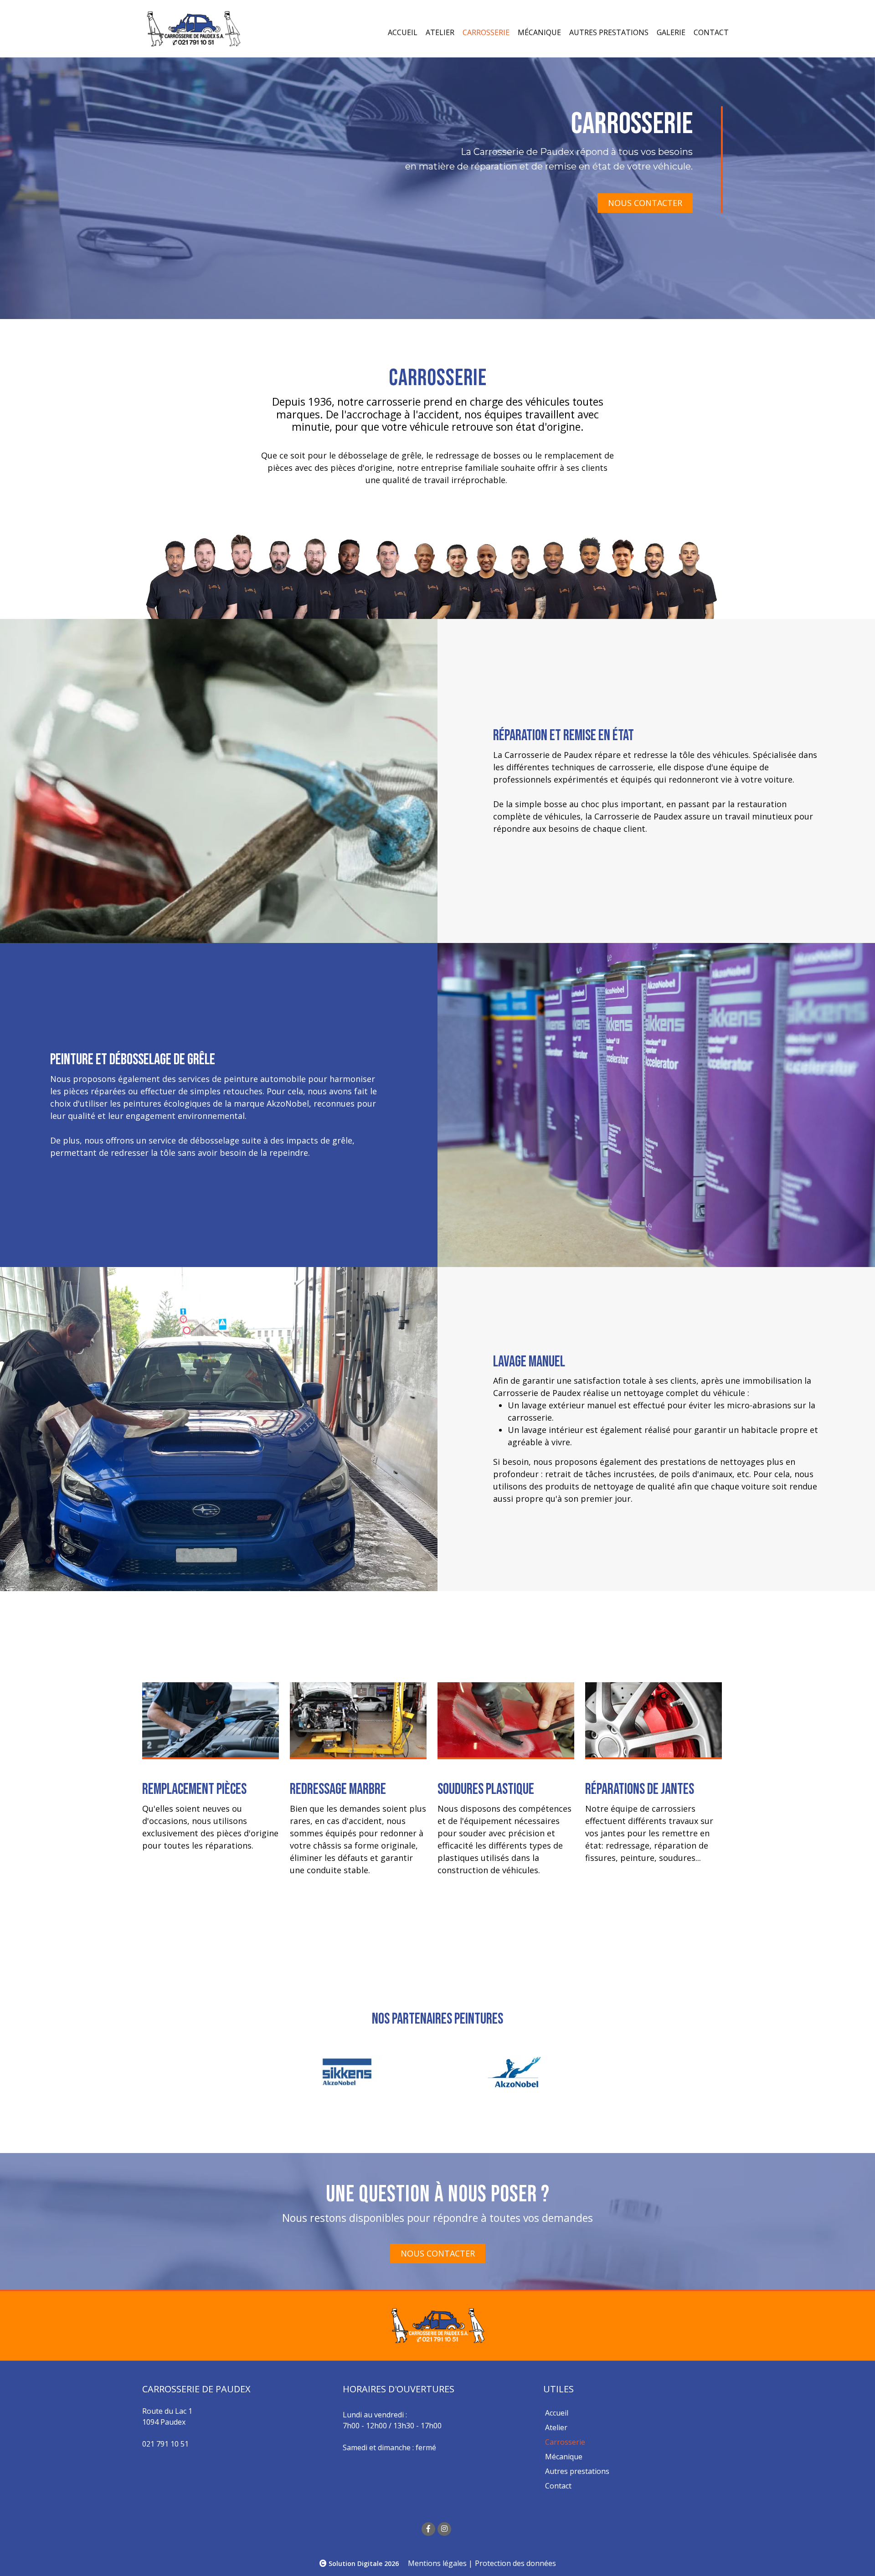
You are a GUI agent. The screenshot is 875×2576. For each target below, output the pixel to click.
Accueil (403, 32)
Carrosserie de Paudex (548, 755)
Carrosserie (486, 32)
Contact (711, 32)
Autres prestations (609, 32)
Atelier (440, 32)
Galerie (671, 32)
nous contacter (645, 203)
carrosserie (394, 402)
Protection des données (515, 2563)
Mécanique (539, 32)
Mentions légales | (440, 2563)
